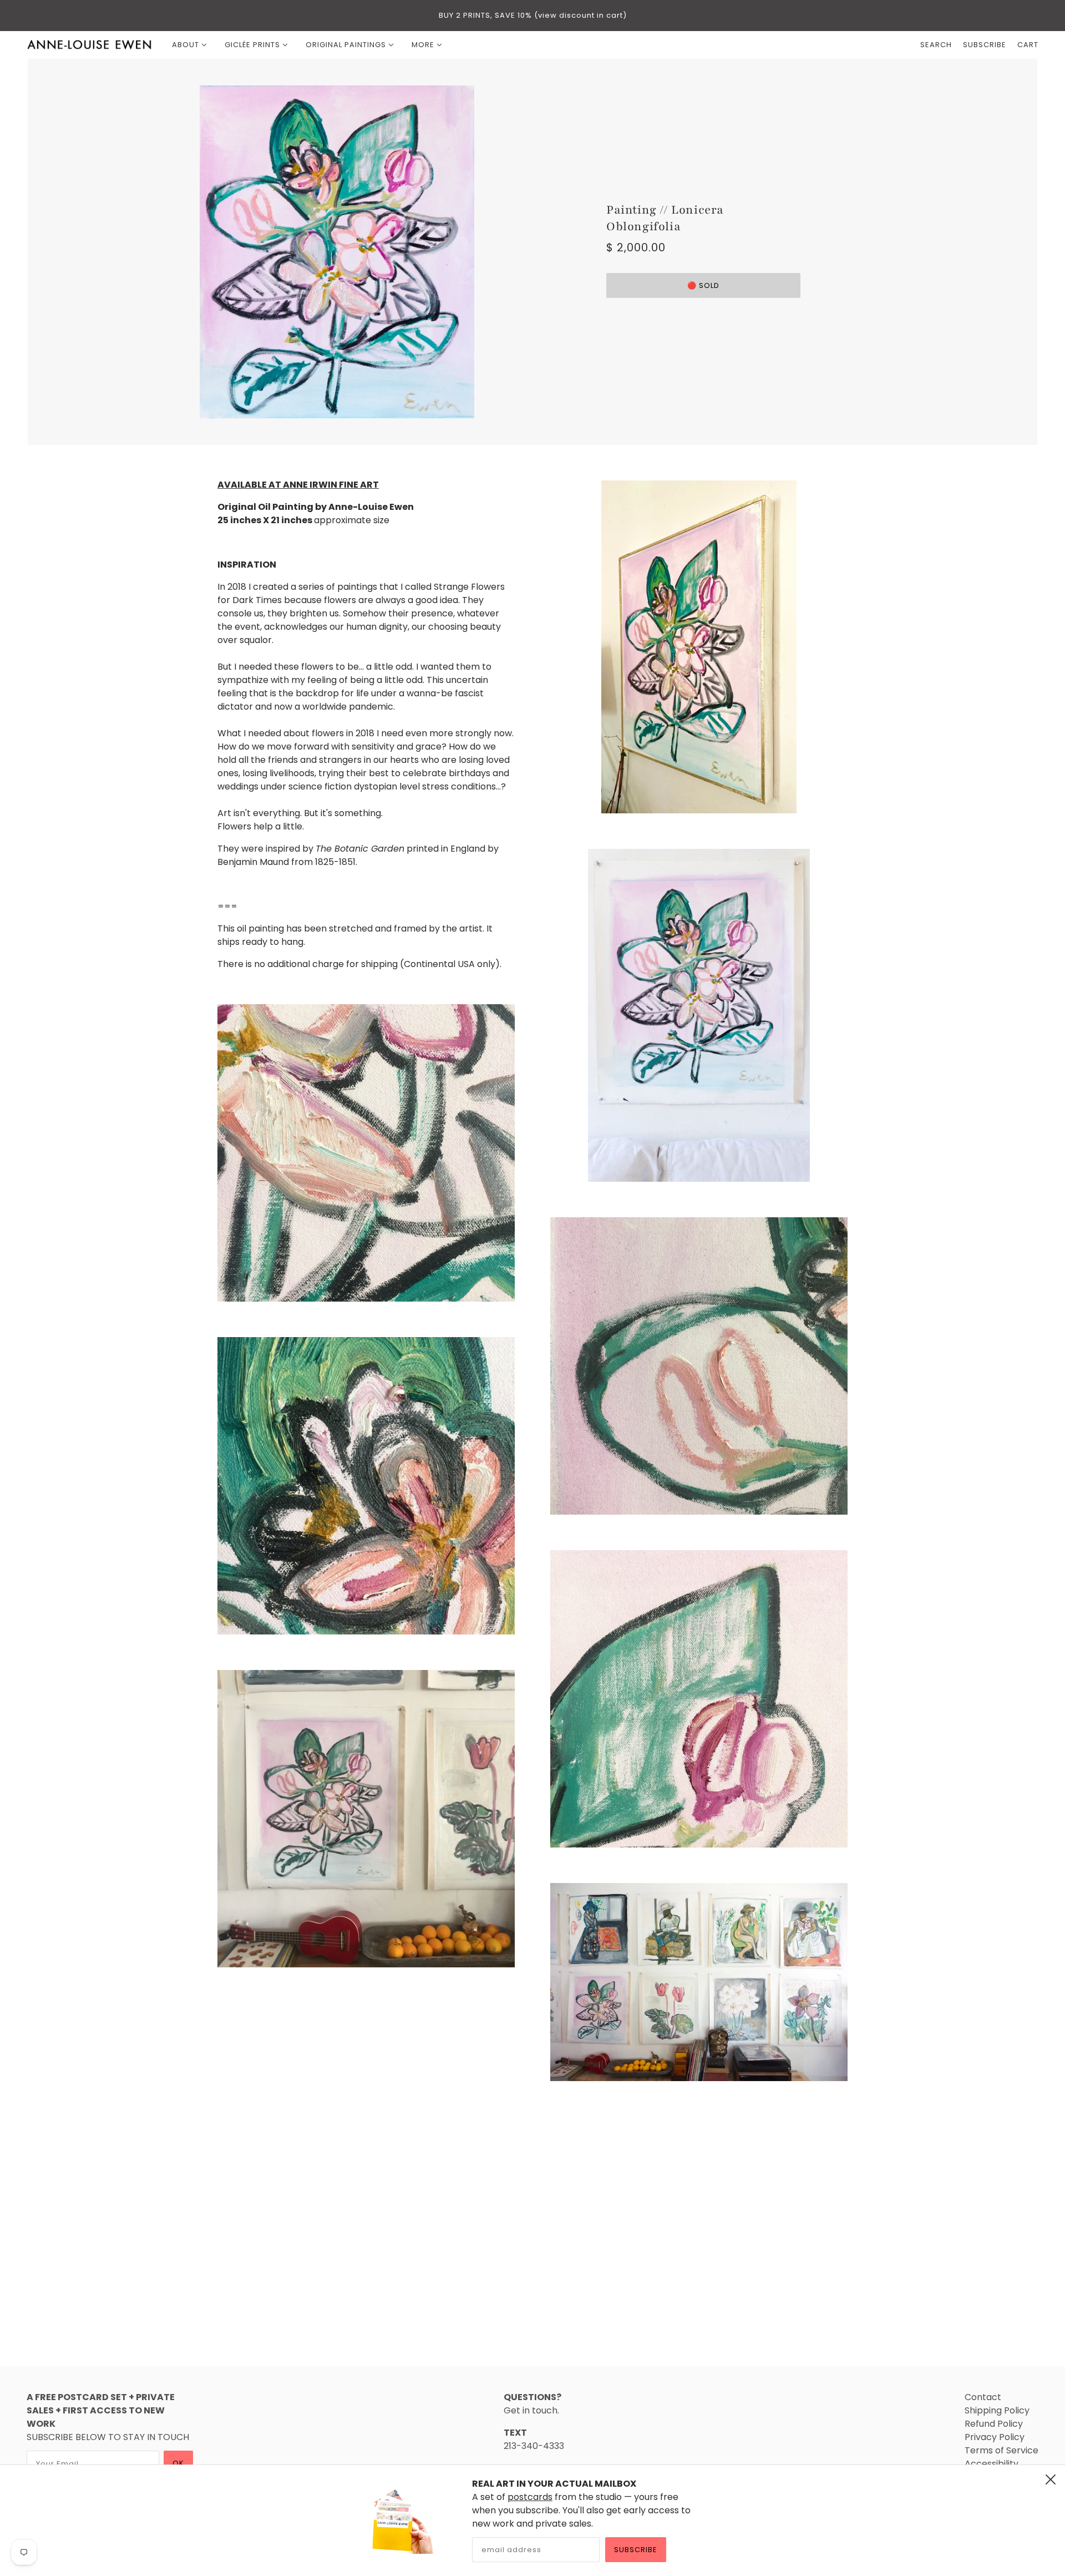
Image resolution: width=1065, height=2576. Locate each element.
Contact (983, 2397)
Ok (178, 2463)
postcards (530, 2497)
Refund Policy (994, 2424)
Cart (1028, 45)
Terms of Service (1001, 2450)
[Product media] (366, 1153)
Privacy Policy (995, 2437)
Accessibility (992, 2464)
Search (936, 45)
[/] (90, 45)
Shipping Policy (997, 2410)
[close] (1051, 2479)
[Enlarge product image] (362, 252)
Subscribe (636, 2550)
